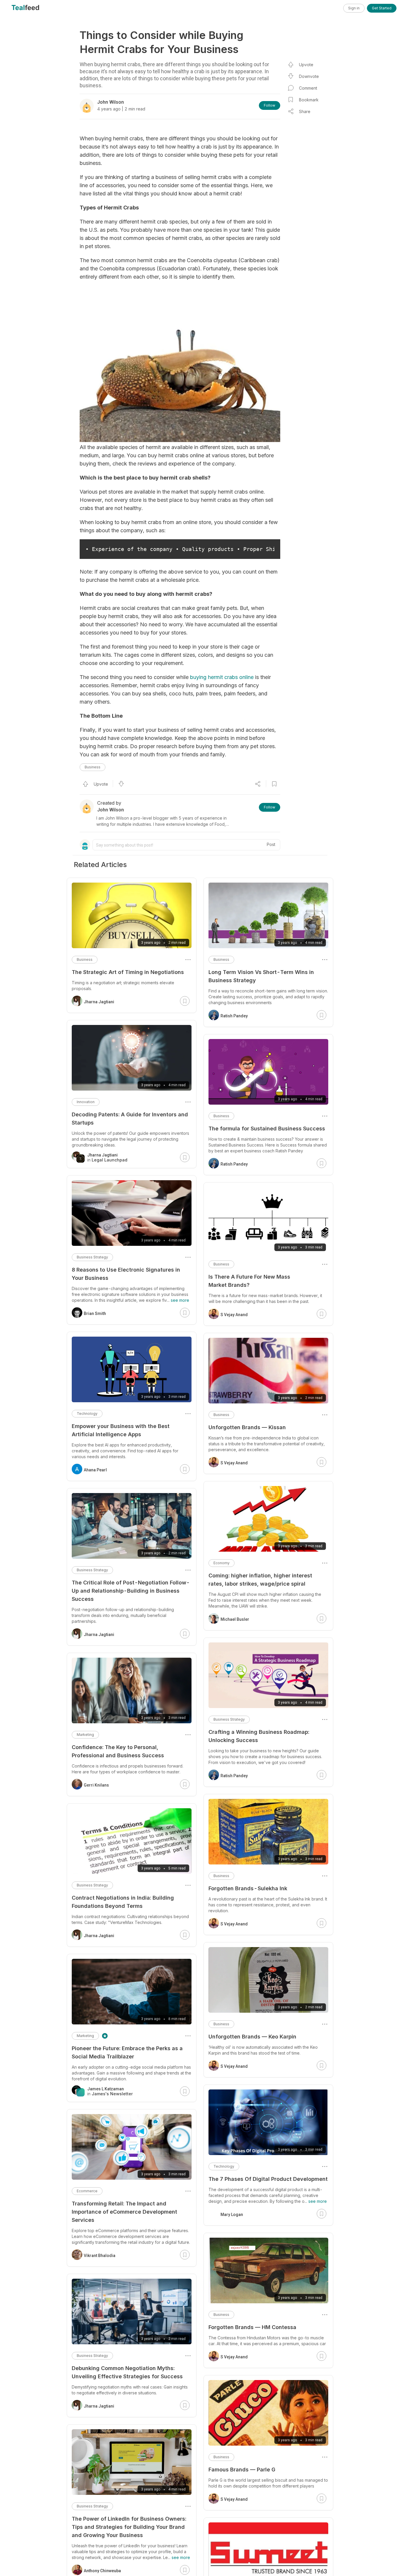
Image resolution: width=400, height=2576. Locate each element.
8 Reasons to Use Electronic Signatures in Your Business (126, 1274)
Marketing (85, 1735)
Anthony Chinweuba (102, 2571)
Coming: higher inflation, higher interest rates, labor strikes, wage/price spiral (260, 1580)
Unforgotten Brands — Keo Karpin (252, 2037)
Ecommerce (87, 2191)
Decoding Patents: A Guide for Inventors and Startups (130, 1119)
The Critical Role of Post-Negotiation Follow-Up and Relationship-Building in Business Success (131, 1591)
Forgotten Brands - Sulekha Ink (248, 1888)
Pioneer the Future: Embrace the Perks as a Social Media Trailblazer (127, 2052)
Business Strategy (229, 1719)
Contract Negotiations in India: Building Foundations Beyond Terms (123, 1902)
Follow (270, 105)
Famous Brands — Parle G (242, 2470)
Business (93, 767)
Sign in (354, 8)
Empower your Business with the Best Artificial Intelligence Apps (121, 1430)
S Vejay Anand (234, 1315)
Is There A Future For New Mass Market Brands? (249, 1281)
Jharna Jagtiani (99, 1002)
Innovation (86, 1102)
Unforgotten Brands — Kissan (247, 1427)
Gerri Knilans (96, 1785)
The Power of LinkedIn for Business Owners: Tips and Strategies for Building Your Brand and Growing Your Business (129, 2527)
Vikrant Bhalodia (100, 2256)
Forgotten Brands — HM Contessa (252, 2327)
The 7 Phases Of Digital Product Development (268, 2179)
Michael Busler (235, 1619)
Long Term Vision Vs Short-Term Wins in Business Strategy (261, 976)
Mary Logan (232, 2215)
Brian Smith (95, 1313)
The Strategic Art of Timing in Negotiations (128, 972)
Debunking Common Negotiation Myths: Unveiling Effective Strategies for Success (127, 2372)
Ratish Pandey (234, 1016)
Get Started (382, 8)
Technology (224, 2166)
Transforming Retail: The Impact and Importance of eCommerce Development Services (124, 2212)
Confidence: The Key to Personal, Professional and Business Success (118, 1751)
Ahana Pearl (95, 1470)
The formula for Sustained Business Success (267, 1129)
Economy (222, 1563)
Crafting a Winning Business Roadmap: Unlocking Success (259, 1736)
